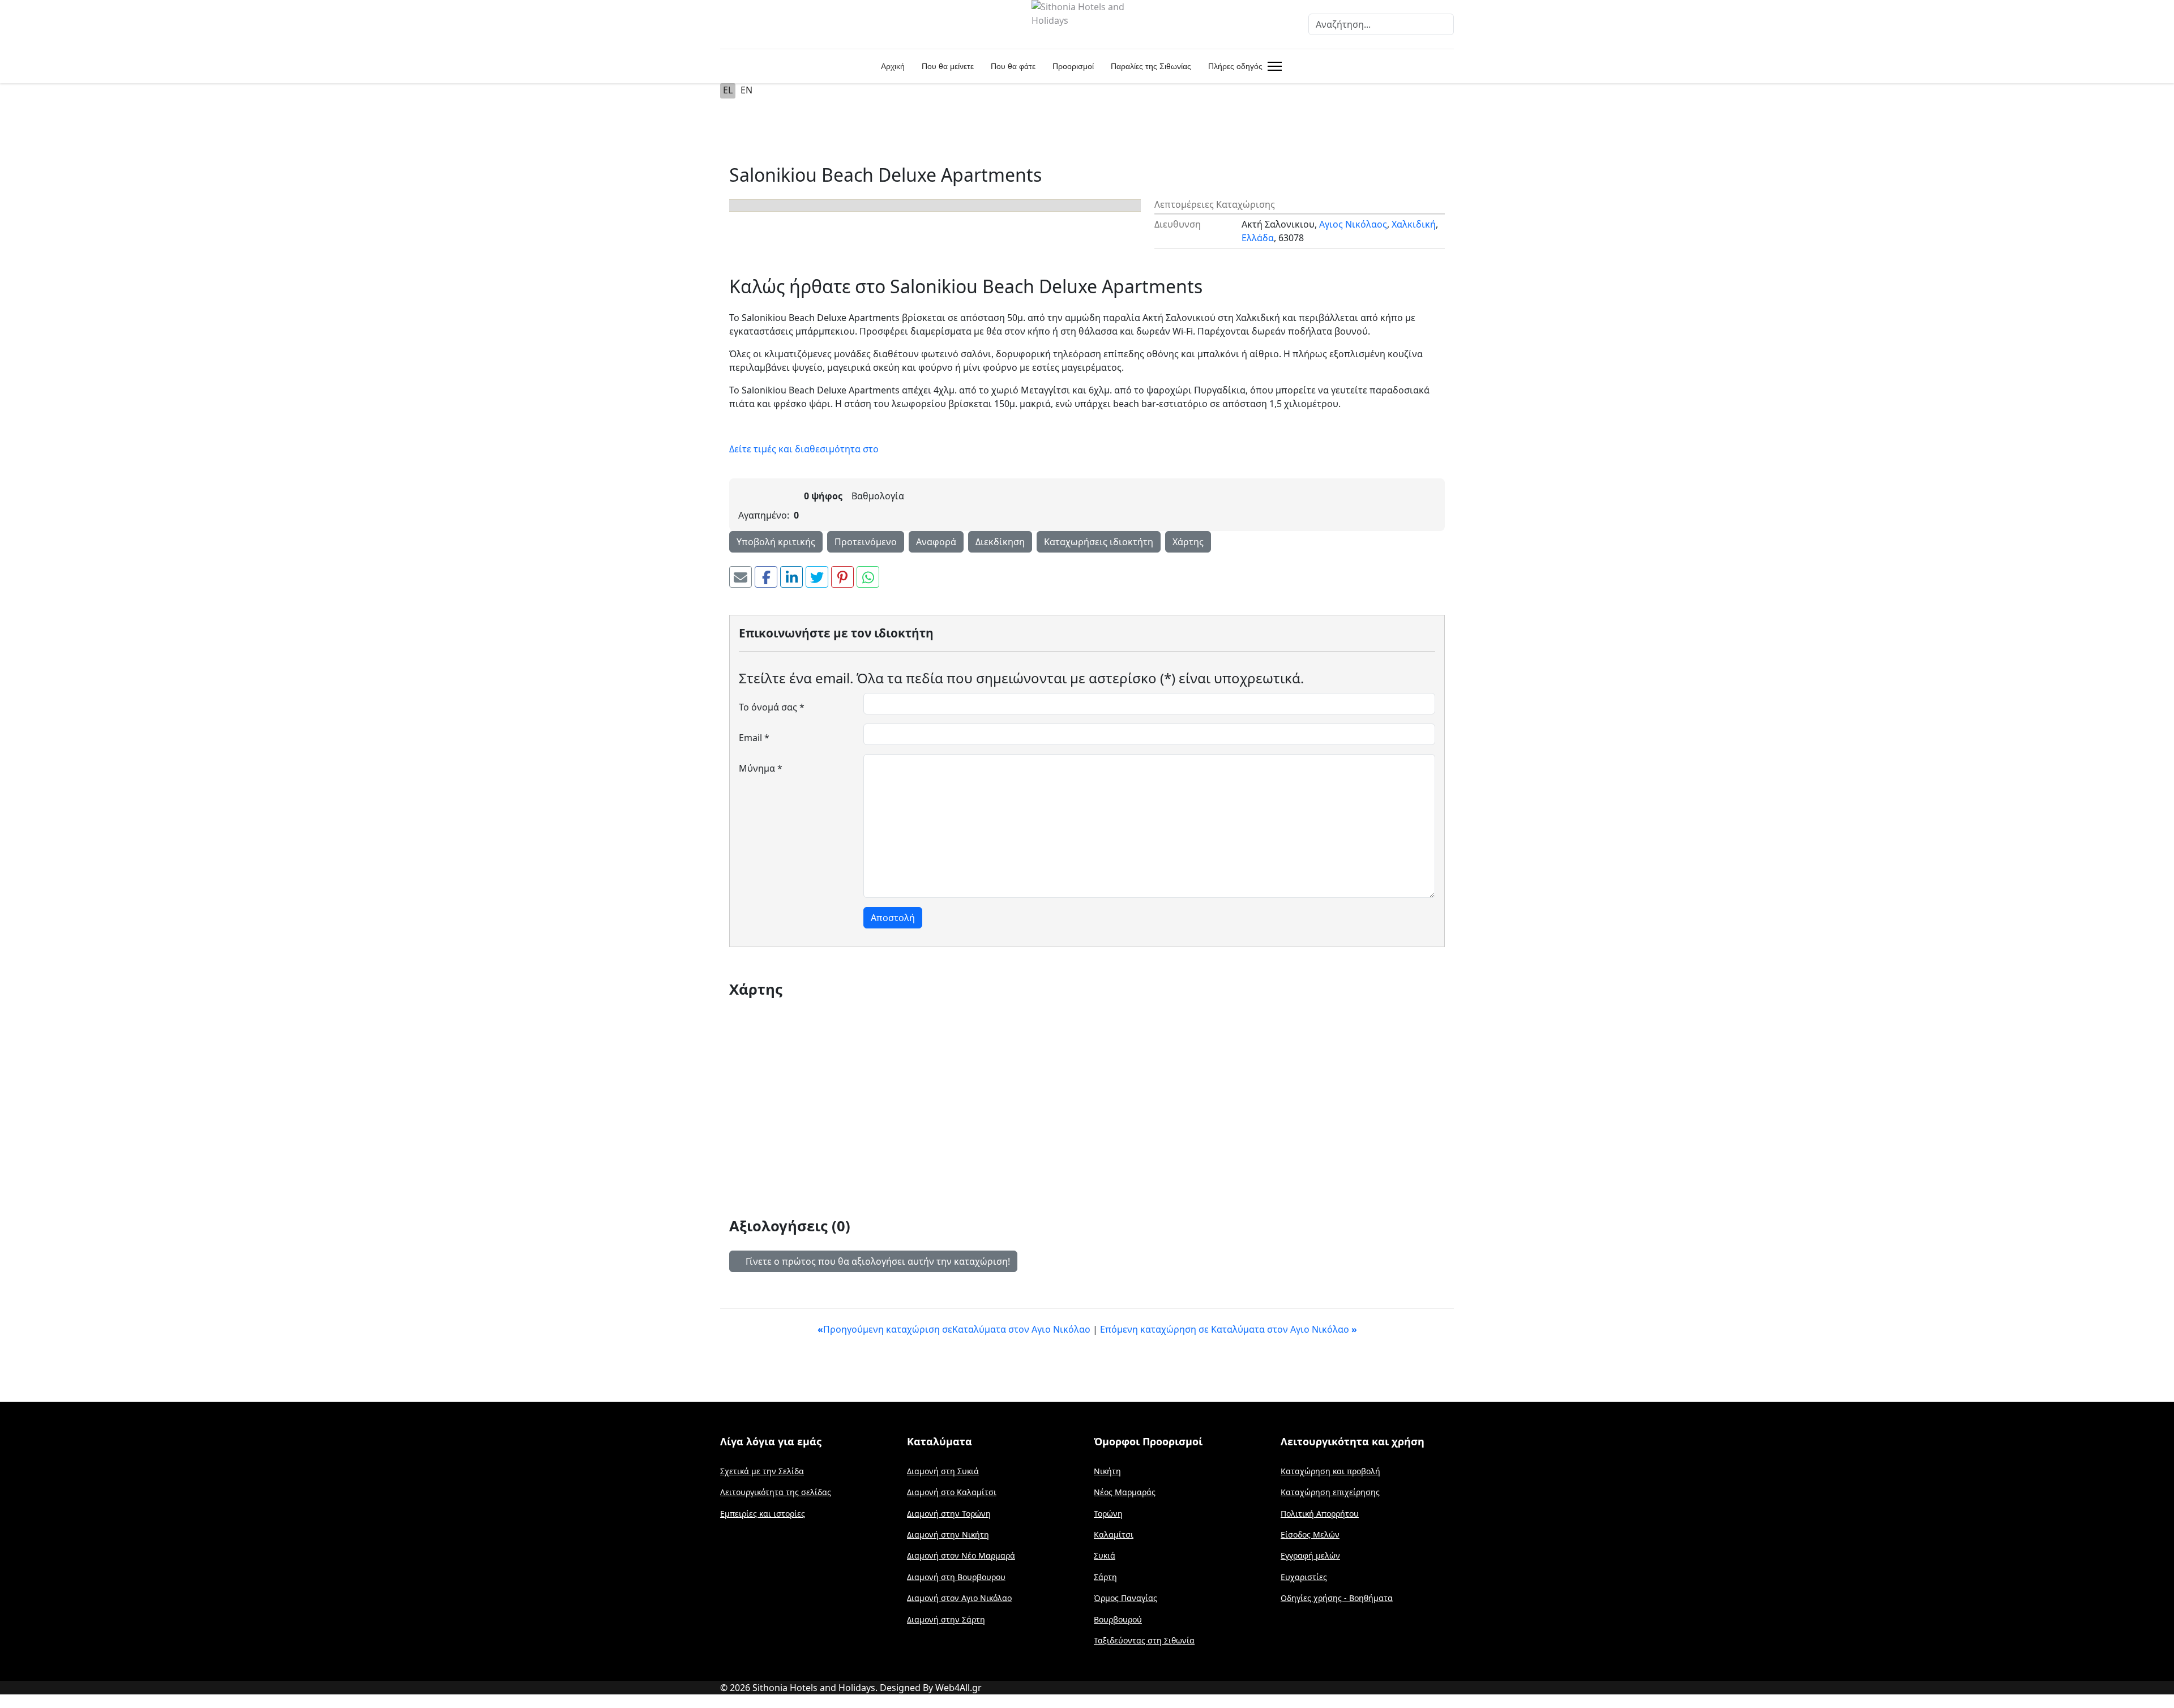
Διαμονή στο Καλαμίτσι (952, 1492)
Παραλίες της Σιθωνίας (1151, 66)
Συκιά (1105, 1555)
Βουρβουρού (1118, 1619)
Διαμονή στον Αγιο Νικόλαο (959, 1598)
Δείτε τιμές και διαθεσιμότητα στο (804, 449)
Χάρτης (1188, 542)
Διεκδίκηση (1000, 542)
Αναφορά (936, 542)
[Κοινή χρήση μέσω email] (741, 577)
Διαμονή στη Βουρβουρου (956, 1577)
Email (754, 738)
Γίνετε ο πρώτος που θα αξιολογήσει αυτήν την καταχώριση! (877, 1261)
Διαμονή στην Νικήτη (948, 1534)
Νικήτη (1107, 1471)
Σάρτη (1105, 1577)
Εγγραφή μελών (1310, 1555)
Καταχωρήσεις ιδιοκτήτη (1099, 542)
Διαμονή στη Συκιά (943, 1471)
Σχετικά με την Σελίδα (762, 1471)
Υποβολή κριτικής (776, 542)
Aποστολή (893, 918)
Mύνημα (761, 768)
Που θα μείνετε (948, 66)
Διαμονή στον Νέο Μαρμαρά (961, 1555)
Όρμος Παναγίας (1125, 1598)
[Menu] (1272, 66)
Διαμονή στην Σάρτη (946, 1619)
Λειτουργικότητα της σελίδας (776, 1492)
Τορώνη (1108, 1514)
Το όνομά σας (772, 707)
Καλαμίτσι (1114, 1534)
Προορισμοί (1073, 66)
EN (746, 90)
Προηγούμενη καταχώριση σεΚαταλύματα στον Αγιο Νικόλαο (955, 1329)
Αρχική (893, 66)
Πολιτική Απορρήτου (1320, 1514)
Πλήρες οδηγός (1235, 66)
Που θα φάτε (1013, 66)
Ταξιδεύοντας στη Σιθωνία (1144, 1640)
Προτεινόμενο (866, 542)
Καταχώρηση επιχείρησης (1330, 1492)
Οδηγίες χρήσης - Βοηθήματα (1337, 1598)
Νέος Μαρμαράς (1125, 1492)
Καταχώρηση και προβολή (1330, 1471)
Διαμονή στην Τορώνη (949, 1514)
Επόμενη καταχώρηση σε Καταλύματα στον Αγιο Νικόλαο (1229, 1329)
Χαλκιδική (1414, 224)
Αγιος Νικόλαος (1353, 224)
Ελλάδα (1258, 238)
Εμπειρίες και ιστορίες (763, 1514)
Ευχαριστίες (1304, 1577)
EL (728, 90)
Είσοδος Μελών (1310, 1534)
